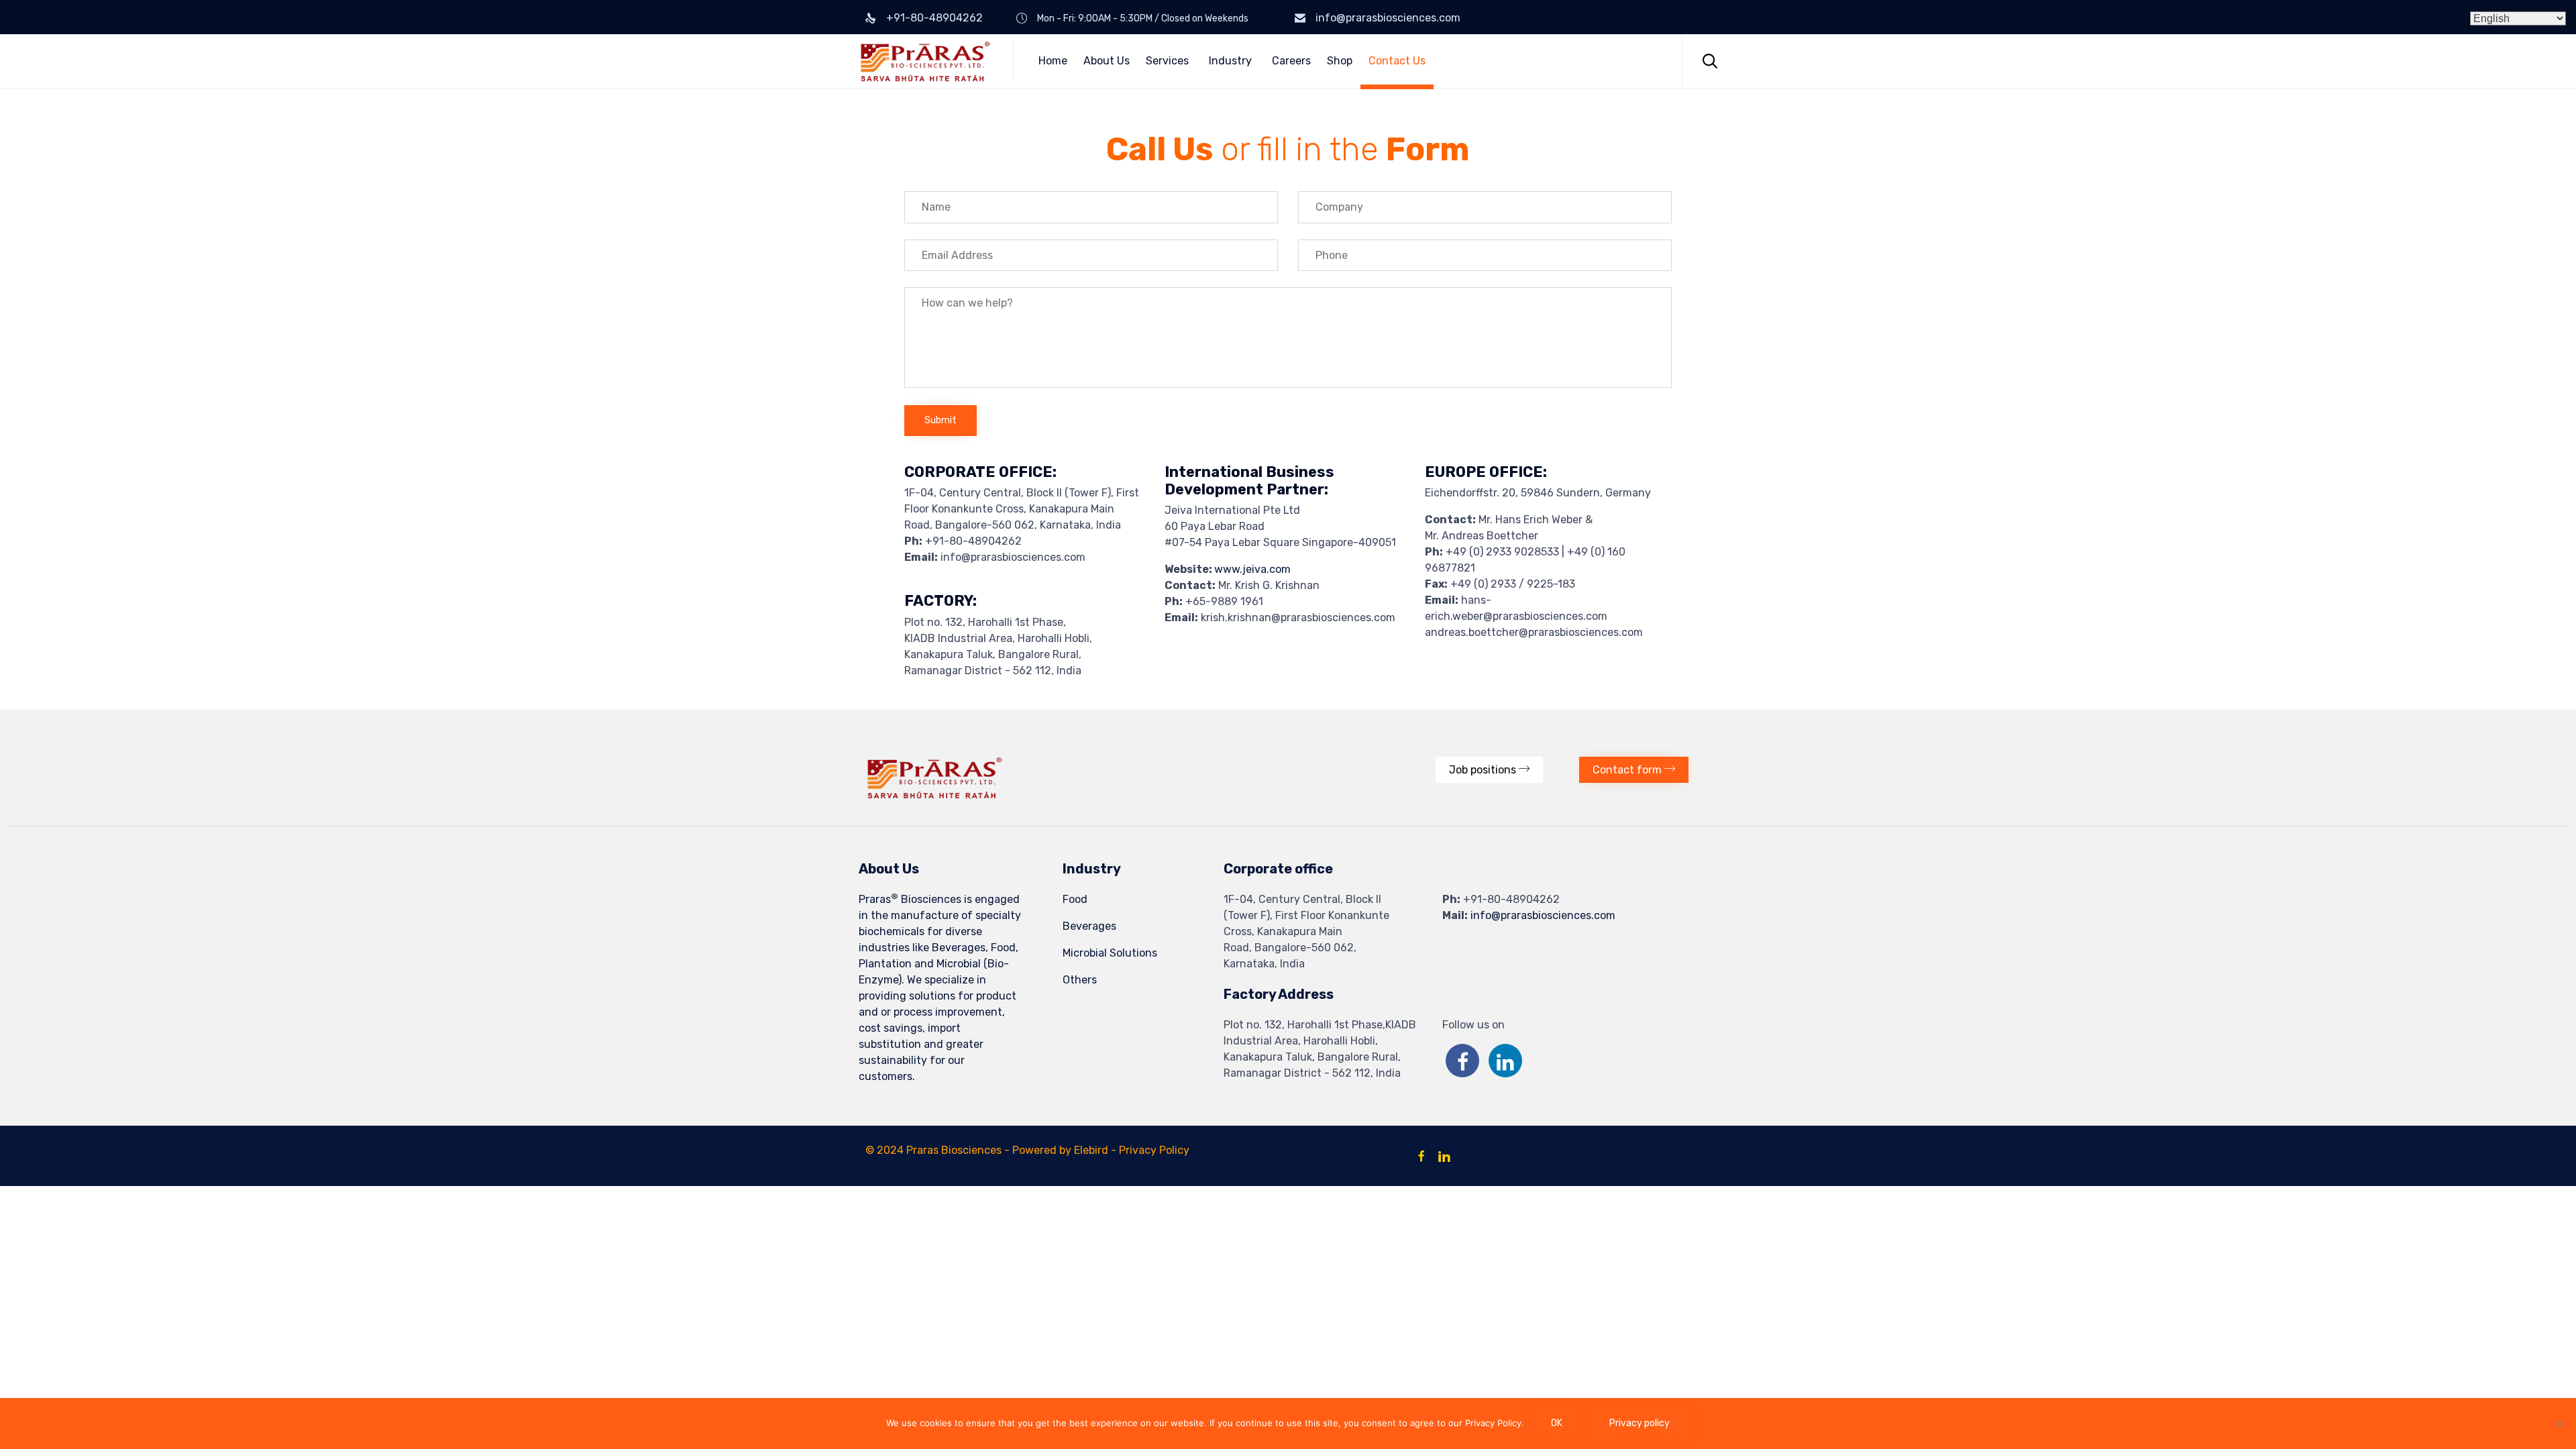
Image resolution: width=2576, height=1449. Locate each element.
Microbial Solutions (1110, 953)
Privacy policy (1640, 1423)
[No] (2559, 1424)
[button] (1489, 770)
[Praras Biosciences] (926, 61)
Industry (1230, 61)
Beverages (1089, 926)
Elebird (1091, 1150)
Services (1167, 61)
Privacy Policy (1154, 1150)
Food (1075, 899)
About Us (1107, 61)
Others (1080, 980)
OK (1557, 1423)
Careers (1291, 61)
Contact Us (1397, 61)
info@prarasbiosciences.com (1388, 18)
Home (1053, 61)
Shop (1340, 61)
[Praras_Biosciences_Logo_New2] (934, 795)
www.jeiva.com (1252, 569)
